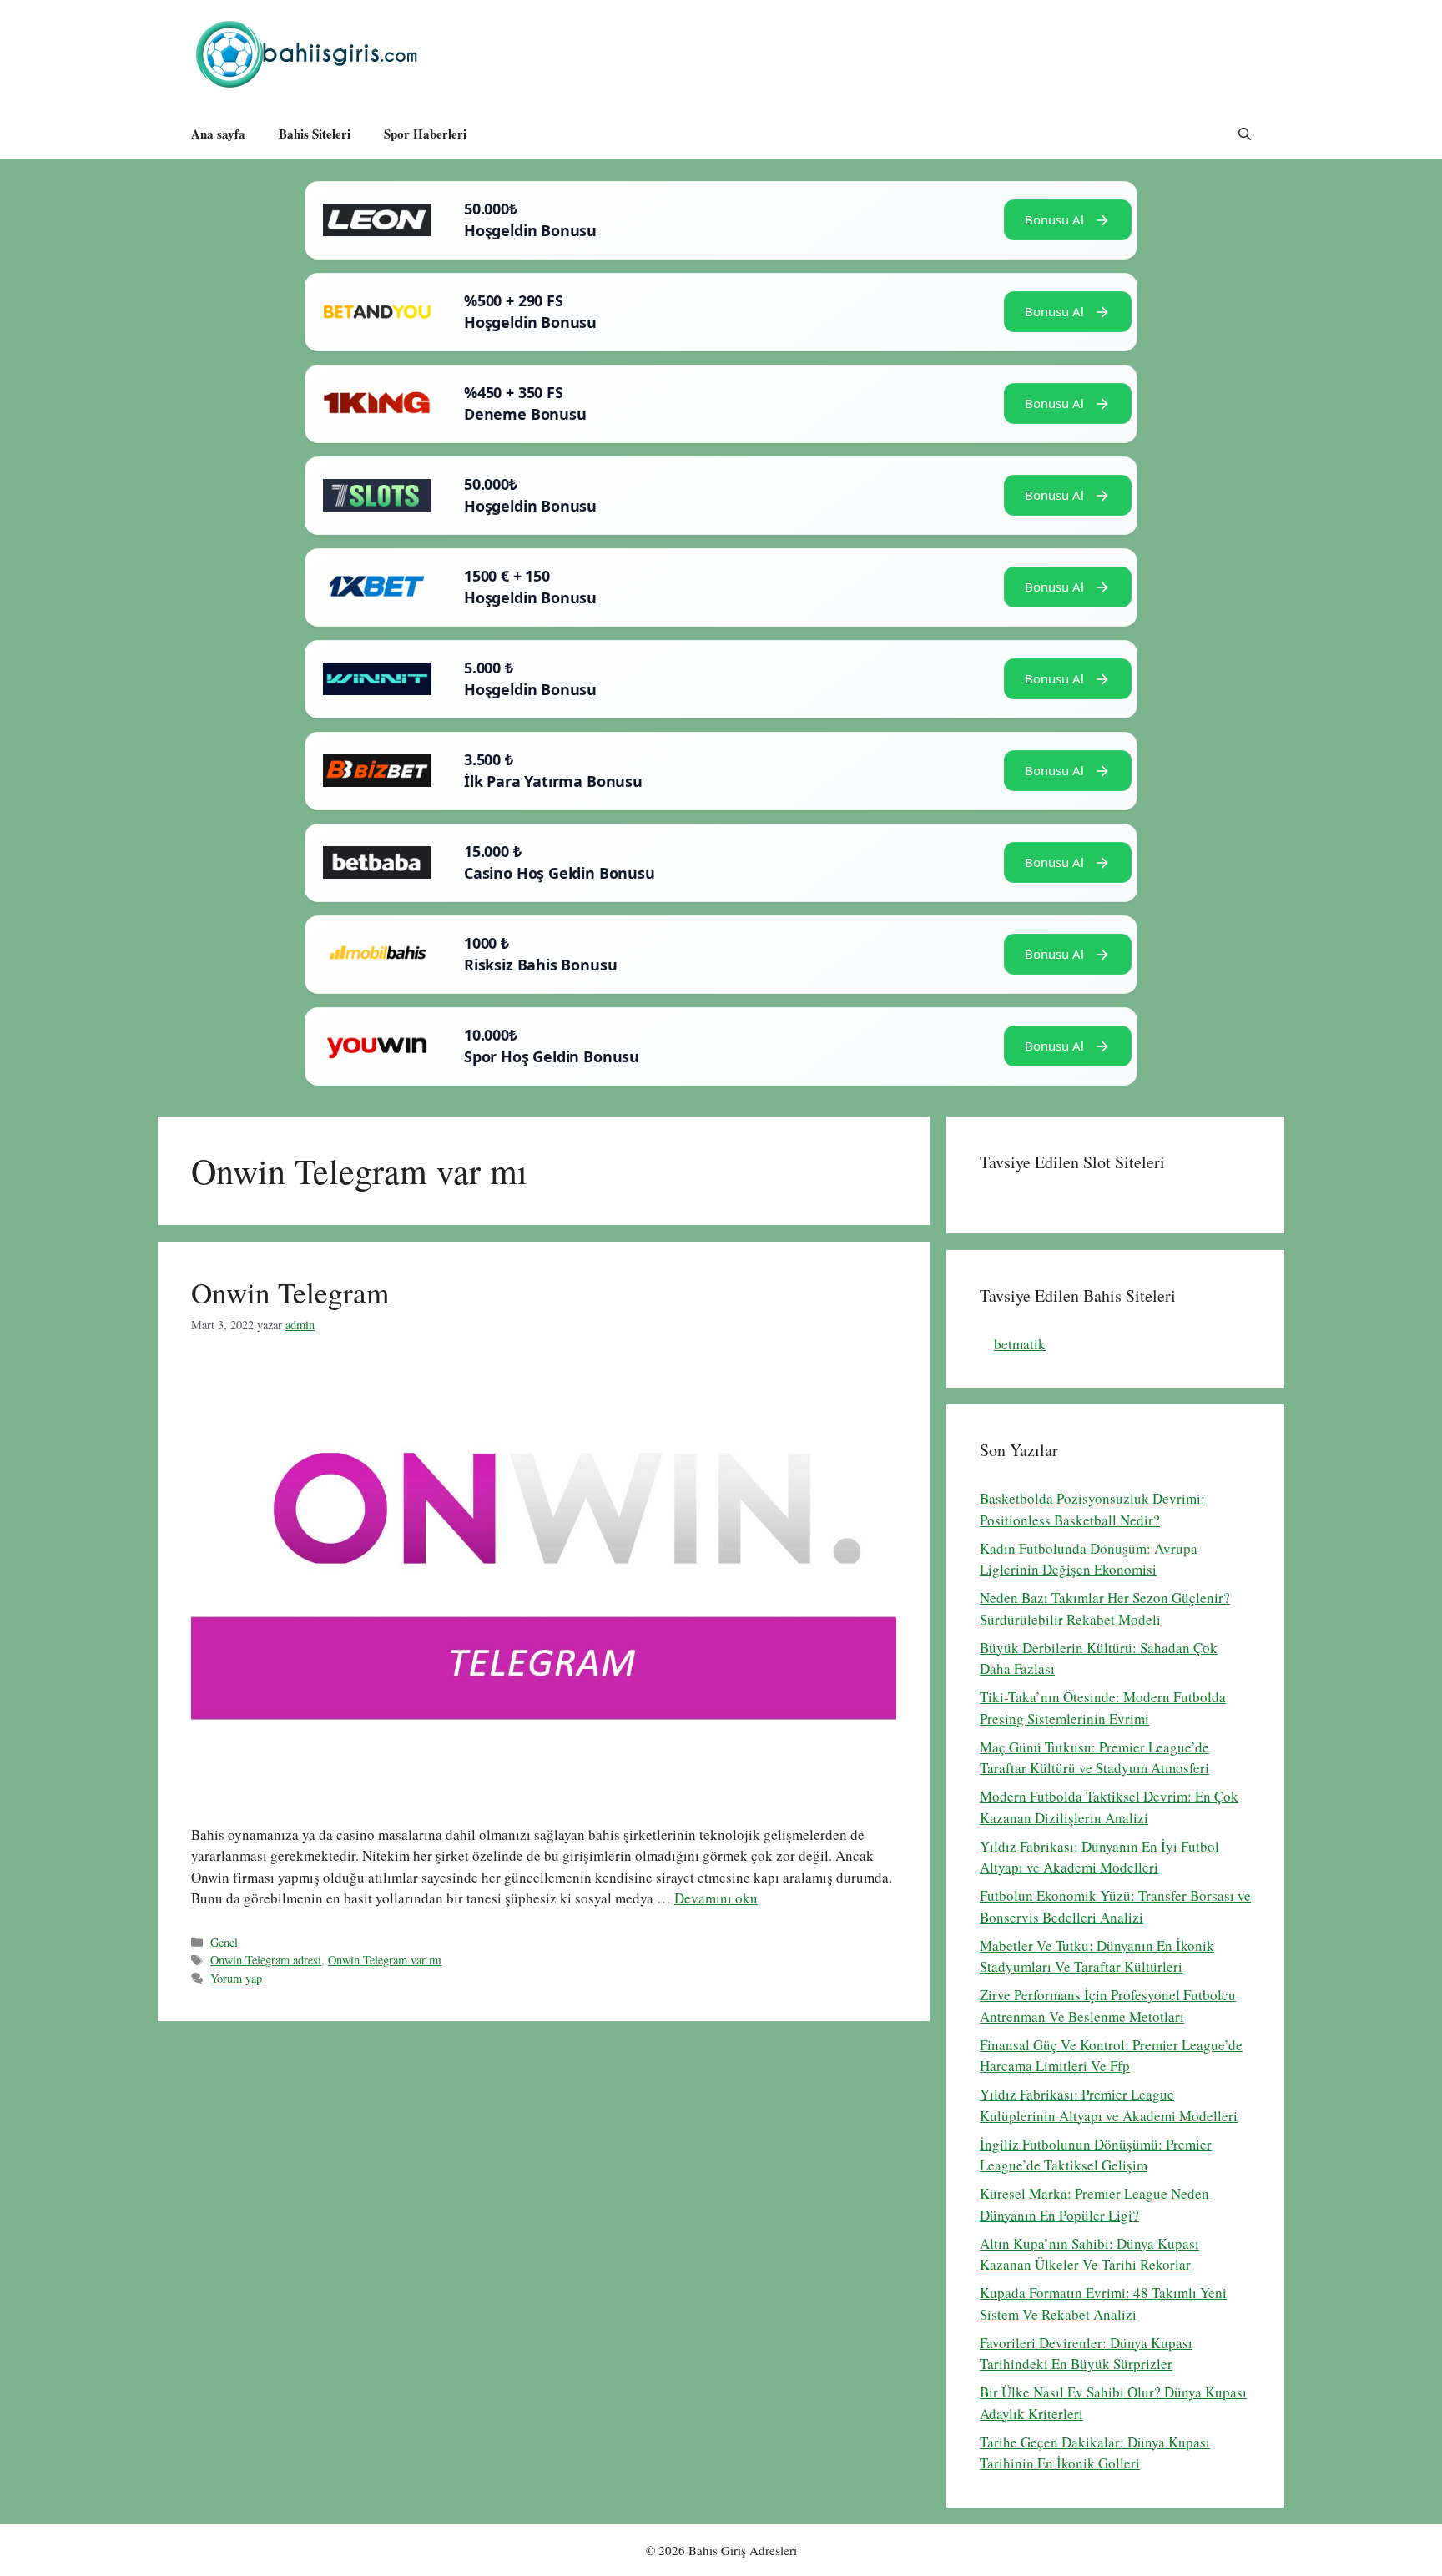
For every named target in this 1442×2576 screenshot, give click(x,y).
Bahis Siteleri (315, 134)
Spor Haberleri (425, 134)
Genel (224, 1942)
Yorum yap (236, 1978)
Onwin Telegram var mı (385, 1960)
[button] (1245, 134)
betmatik (1020, 1344)
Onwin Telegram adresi (266, 1960)
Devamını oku (716, 1898)
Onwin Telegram (290, 1292)
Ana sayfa (218, 134)
